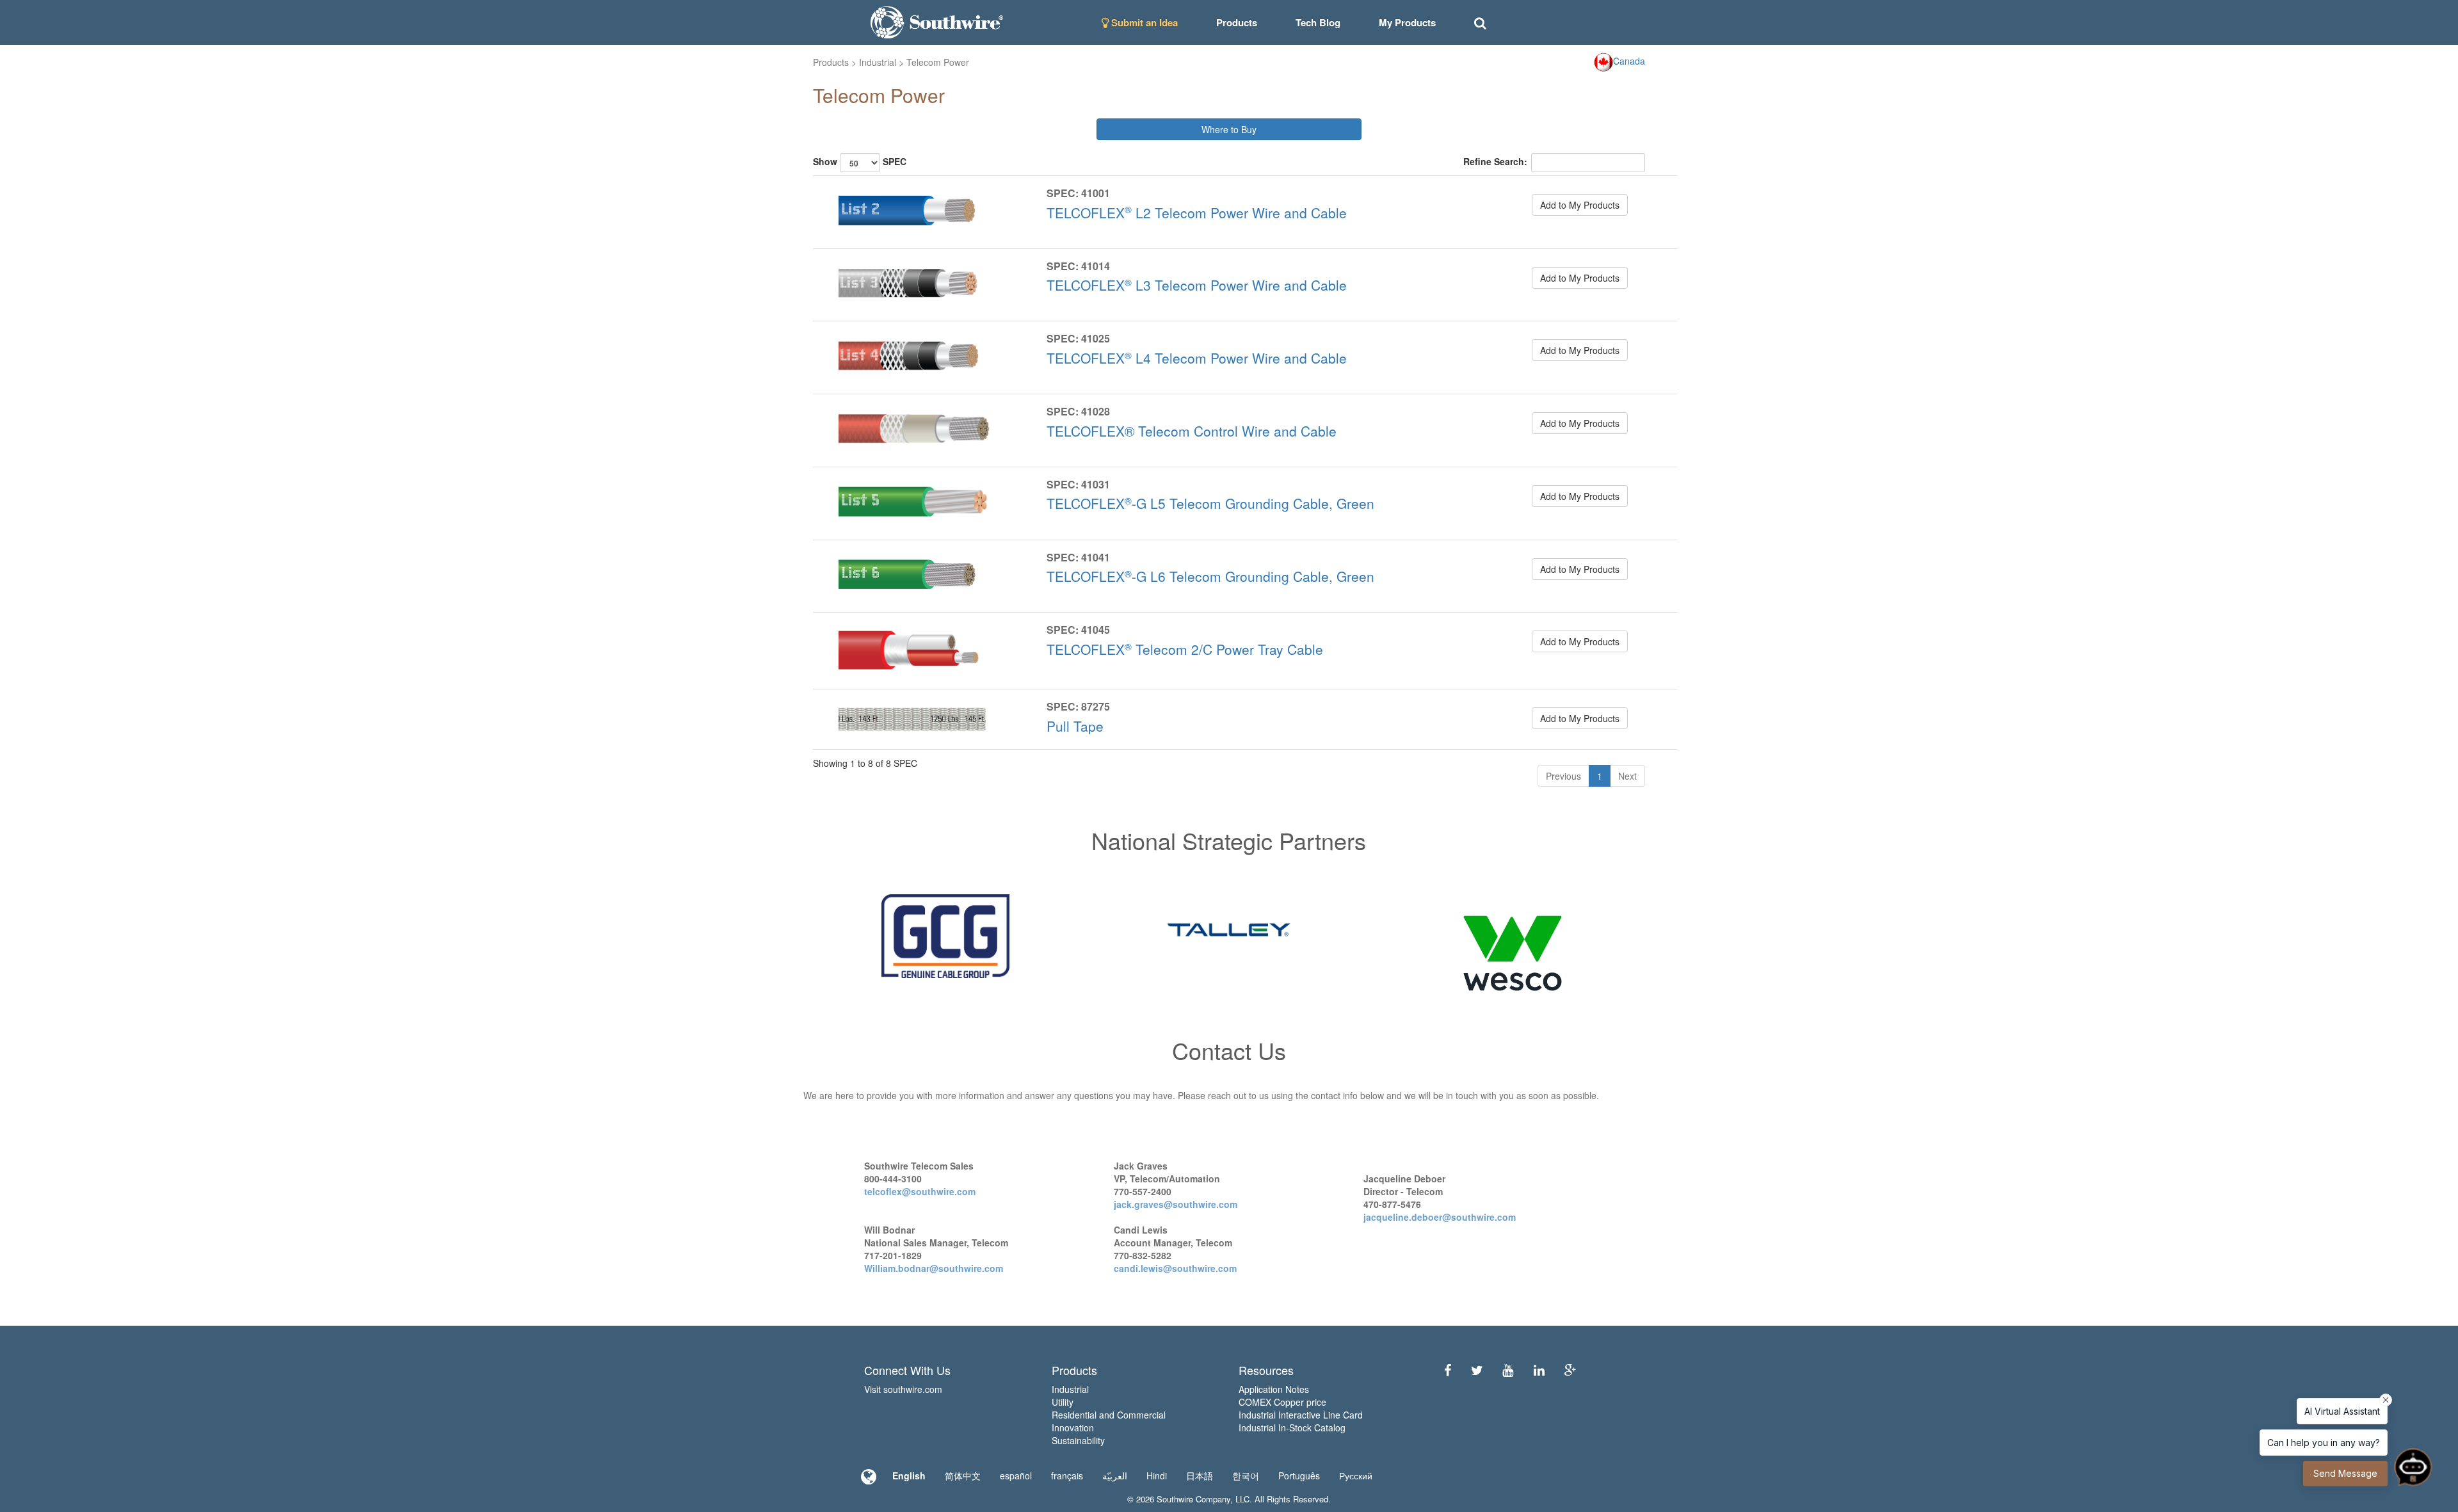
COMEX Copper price (1282, 1402)
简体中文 (963, 1476)
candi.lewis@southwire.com (1175, 1268)
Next (1627, 776)
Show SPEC (860, 161)
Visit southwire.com (903, 1389)
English (909, 1476)
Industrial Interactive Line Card (1301, 1415)
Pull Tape (1075, 726)
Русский (1356, 1476)
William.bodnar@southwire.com (934, 1268)
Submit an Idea (1143, 22)
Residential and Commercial (1109, 1415)
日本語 (1200, 1476)
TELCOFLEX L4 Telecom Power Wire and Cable (1197, 358)
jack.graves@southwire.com (1176, 1204)
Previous (1563, 776)
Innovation (1073, 1428)
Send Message (2345, 1473)
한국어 (1246, 1476)
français (1067, 1476)
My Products (1407, 22)
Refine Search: (1495, 161)
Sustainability (1078, 1440)
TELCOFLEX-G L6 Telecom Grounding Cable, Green (1210, 576)
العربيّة (1115, 1476)
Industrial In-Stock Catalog (1292, 1428)
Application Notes (1274, 1389)
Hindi (1157, 1476)
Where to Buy (1229, 129)
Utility (1063, 1402)
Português (1299, 1476)
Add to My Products (1580, 205)
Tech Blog (1318, 22)
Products (831, 62)
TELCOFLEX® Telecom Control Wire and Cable (1192, 431)
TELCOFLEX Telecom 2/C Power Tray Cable (1185, 649)
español (1016, 1476)
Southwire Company (1193, 1499)
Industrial (878, 62)
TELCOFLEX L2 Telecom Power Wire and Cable (1197, 213)
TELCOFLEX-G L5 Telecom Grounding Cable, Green (1210, 503)
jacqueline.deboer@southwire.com (1440, 1217)
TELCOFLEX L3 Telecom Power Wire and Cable (1197, 285)
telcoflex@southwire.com (920, 1191)
